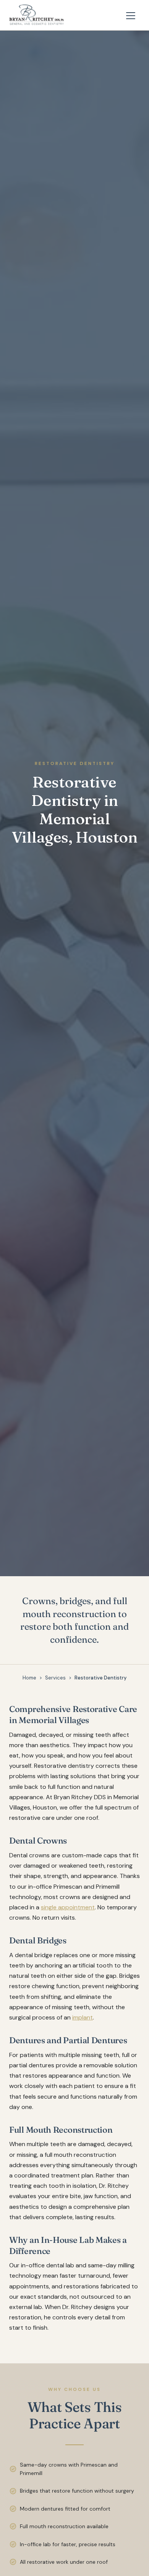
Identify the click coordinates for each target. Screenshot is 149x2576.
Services (55, 1678)
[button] (131, 15)
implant (83, 2017)
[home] (37, 15)
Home (29, 1678)
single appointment (68, 1907)
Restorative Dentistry (100, 1678)
